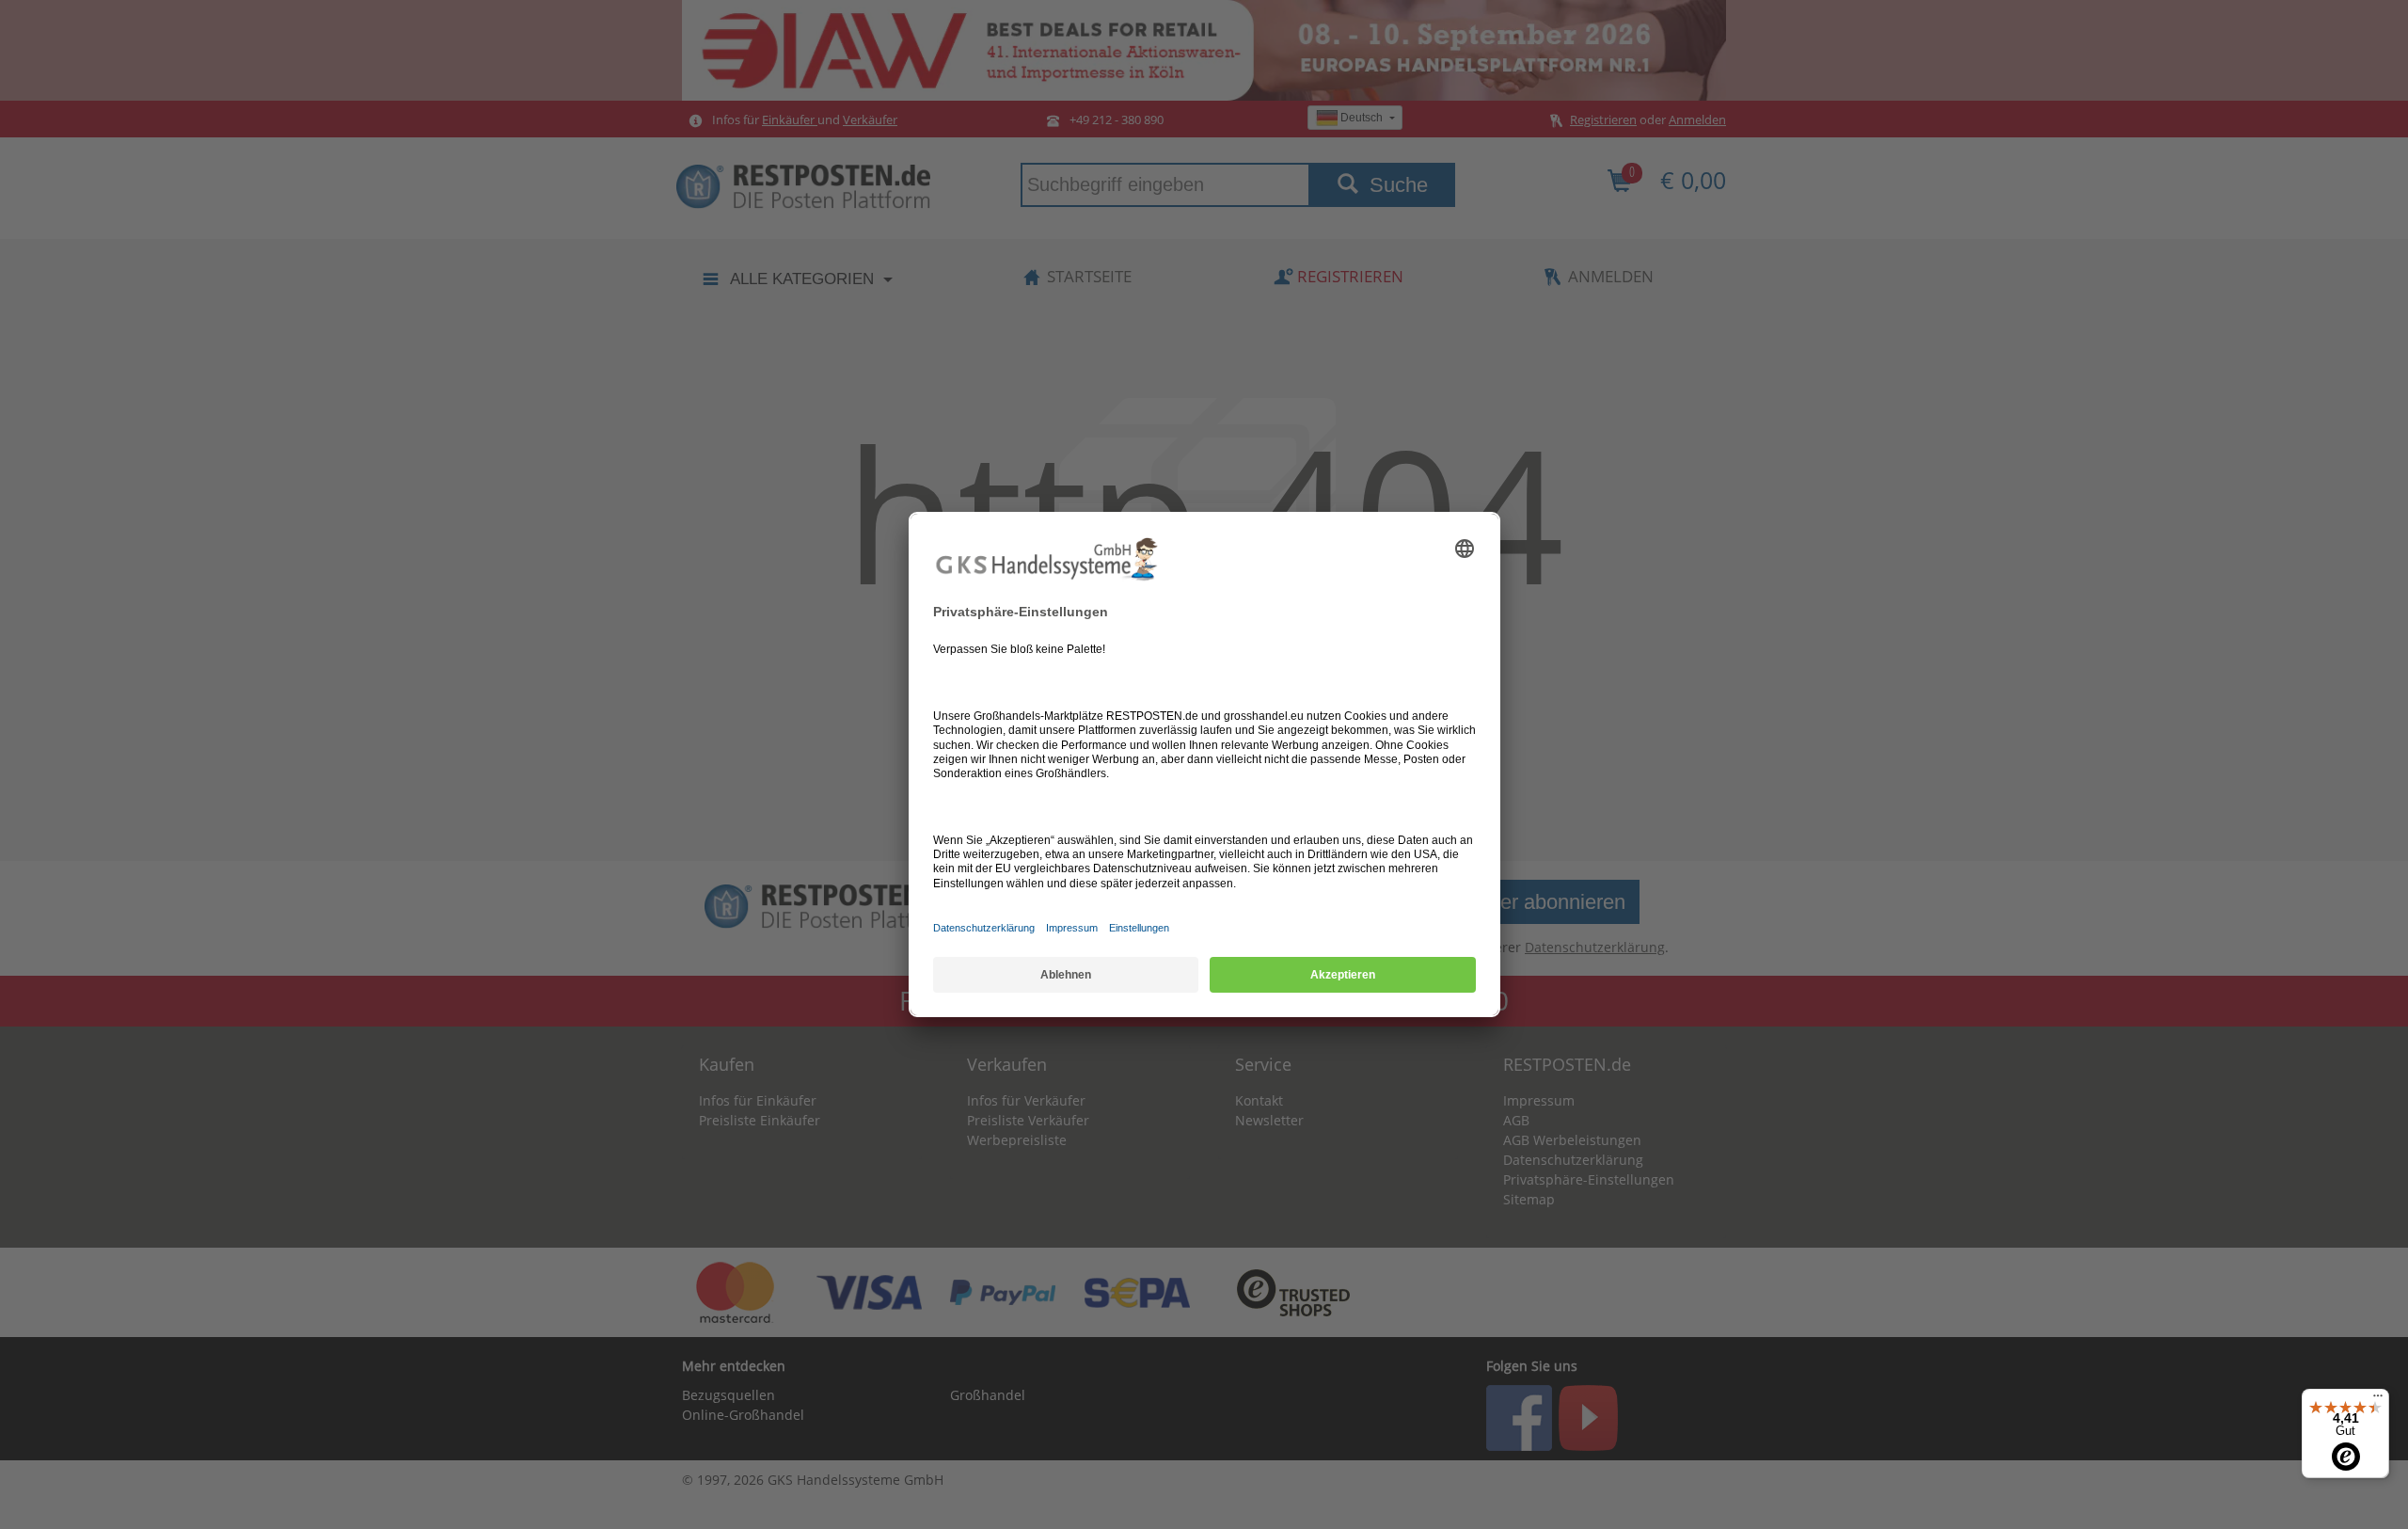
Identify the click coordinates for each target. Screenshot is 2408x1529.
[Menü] (2378, 1400)
